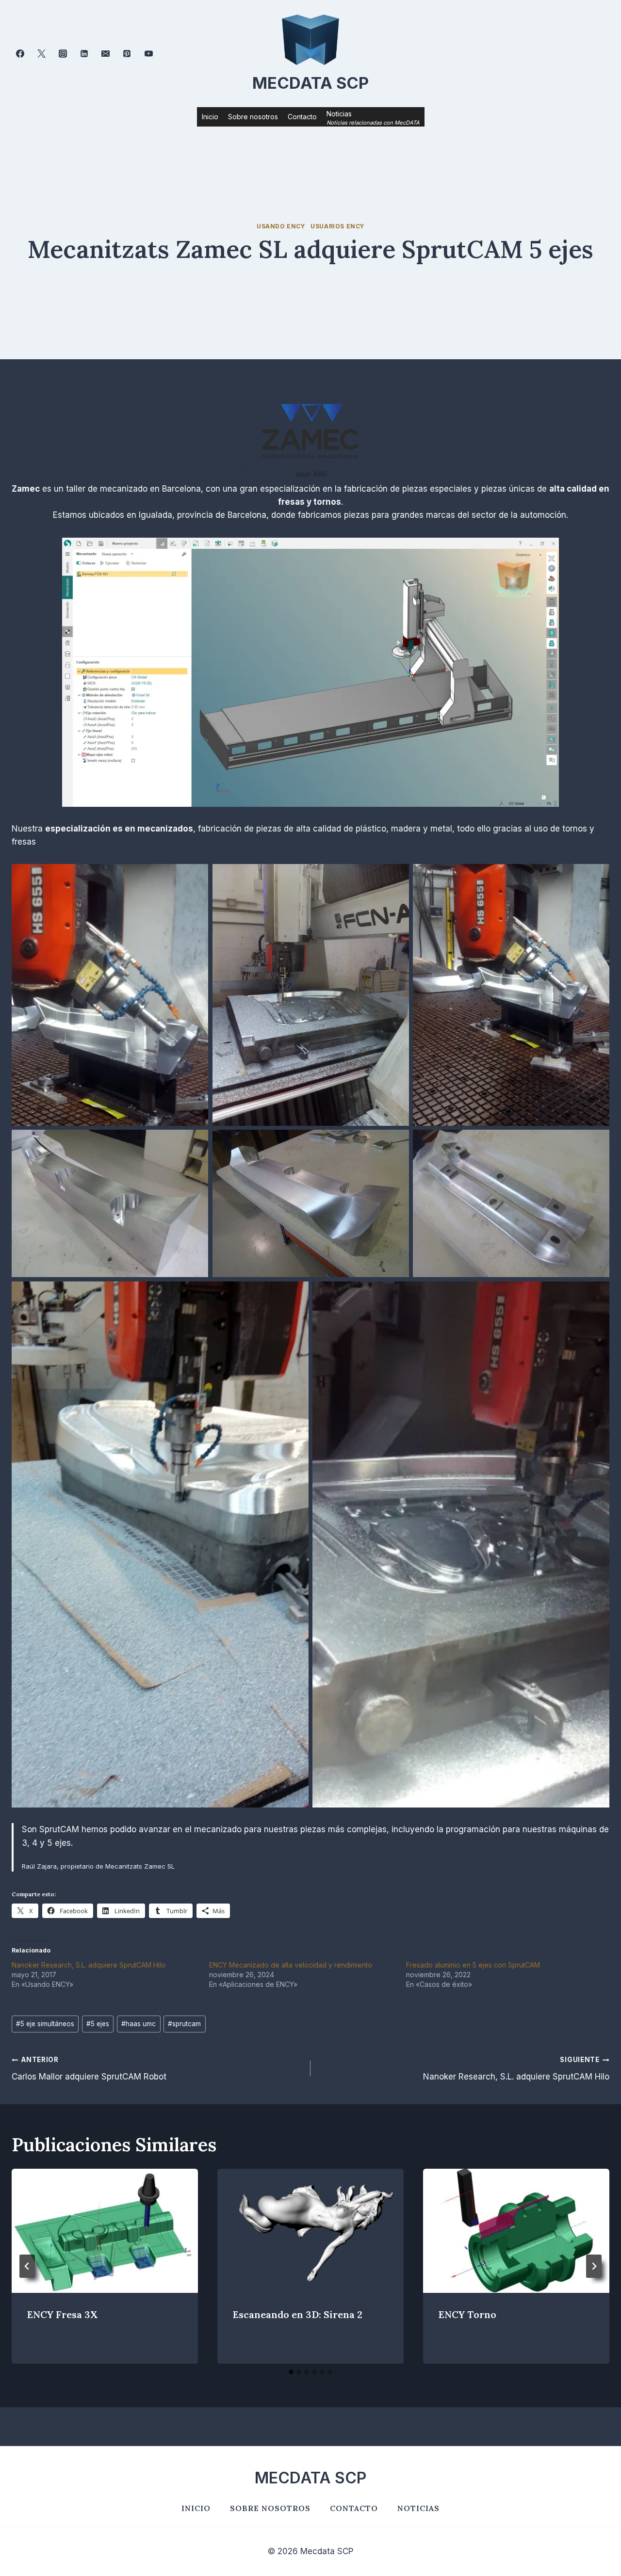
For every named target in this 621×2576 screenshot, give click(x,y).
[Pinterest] (127, 54)
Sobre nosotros (253, 117)
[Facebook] (20, 54)
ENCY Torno (467, 2314)
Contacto (302, 117)
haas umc (139, 2024)
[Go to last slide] (27, 2266)
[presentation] (105, 2231)
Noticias (418, 2508)
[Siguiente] (594, 2266)
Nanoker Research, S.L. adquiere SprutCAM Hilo (89, 1965)
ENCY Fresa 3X (62, 2314)
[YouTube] (148, 54)
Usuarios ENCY (337, 226)
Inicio (210, 117)
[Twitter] (41, 54)
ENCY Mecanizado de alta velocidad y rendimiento (291, 1965)
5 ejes (98, 2024)
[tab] (291, 2372)
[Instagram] (63, 54)
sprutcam (184, 2024)
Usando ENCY (281, 226)
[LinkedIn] (84, 54)
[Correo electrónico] (106, 54)
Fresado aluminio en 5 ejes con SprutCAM (473, 1965)
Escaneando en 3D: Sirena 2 (298, 2314)
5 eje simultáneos (45, 2024)
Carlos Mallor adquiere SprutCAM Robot (89, 2069)
